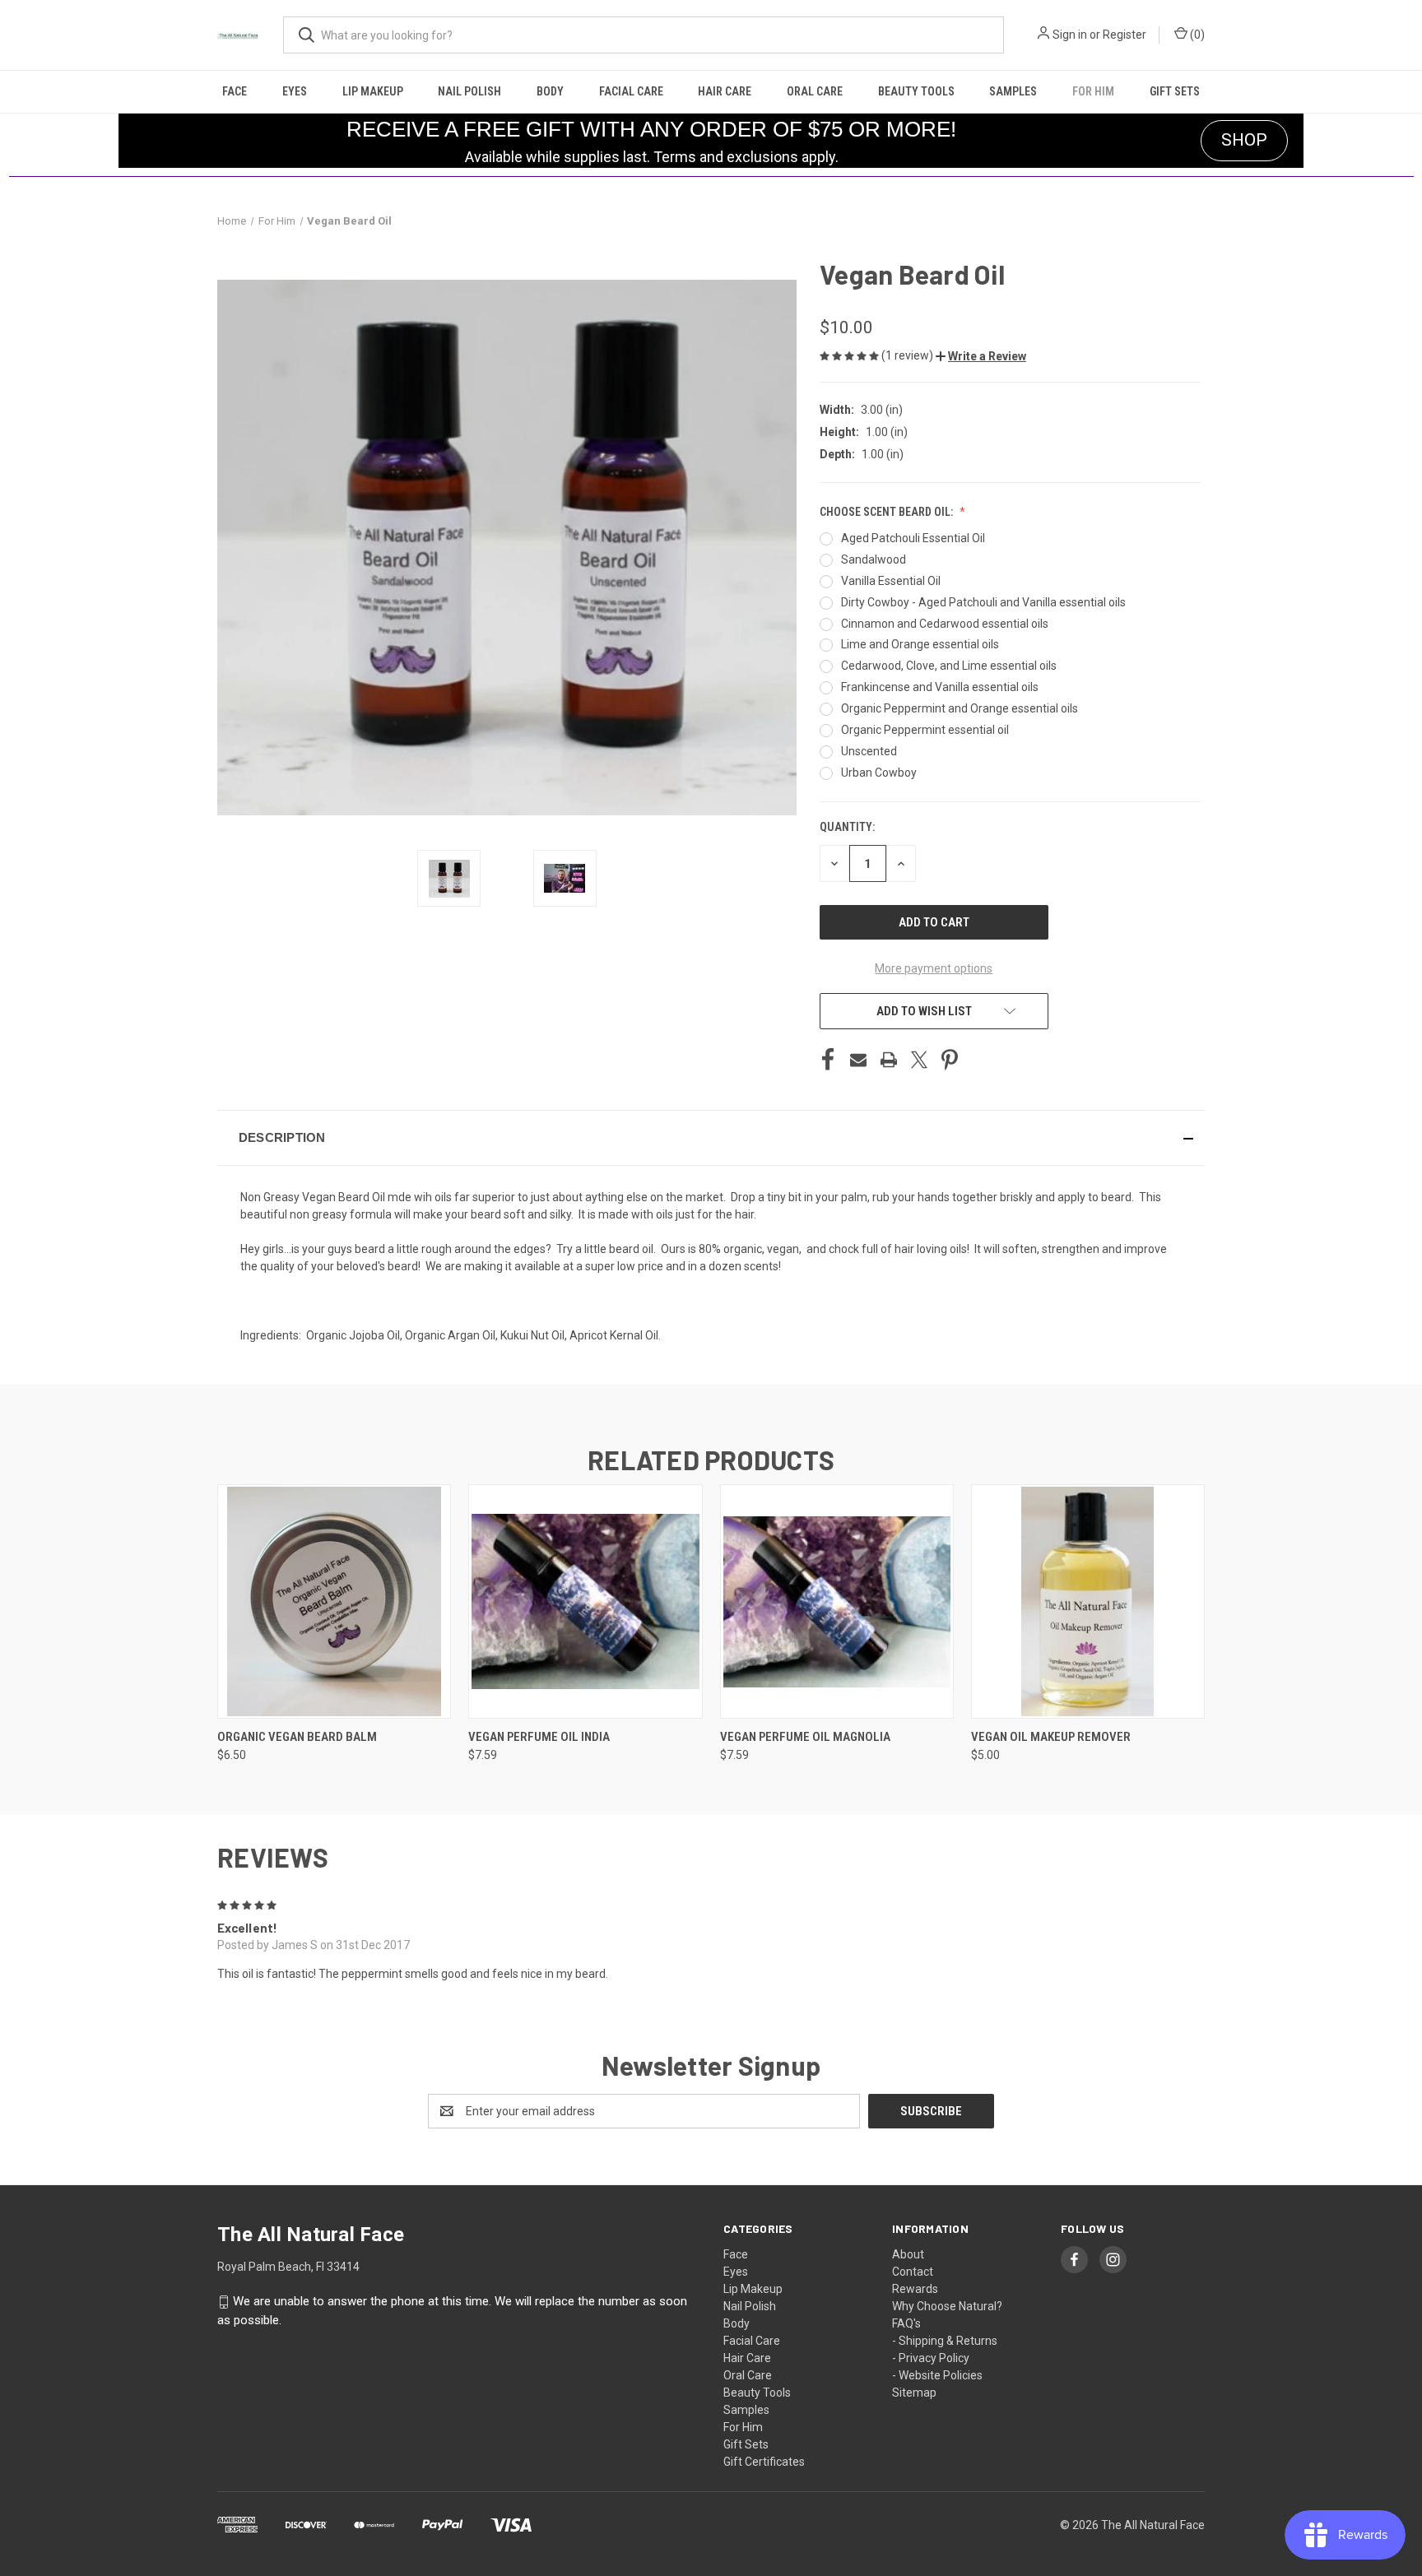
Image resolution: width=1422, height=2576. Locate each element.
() (1196, 35)
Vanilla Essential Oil (891, 581)
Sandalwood (874, 559)
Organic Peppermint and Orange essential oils (960, 708)
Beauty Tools (916, 91)
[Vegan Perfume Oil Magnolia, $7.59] (837, 1601)
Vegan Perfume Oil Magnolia (805, 1737)
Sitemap (914, 2393)
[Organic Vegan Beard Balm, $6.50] (334, 1601)
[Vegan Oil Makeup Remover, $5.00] (1088, 1601)
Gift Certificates (764, 2462)
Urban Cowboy (879, 773)
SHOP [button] (1244, 140)
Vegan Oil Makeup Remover (1051, 1737)
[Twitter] (919, 1060)
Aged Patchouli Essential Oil (913, 538)
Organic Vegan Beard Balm (297, 1737)
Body (550, 91)
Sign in (1070, 35)
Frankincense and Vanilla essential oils (940, 687)
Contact (913, 2272)
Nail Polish (469, 91)
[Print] (889, 1060)
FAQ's (906, 2323)
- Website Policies (937, 2375)
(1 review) (908, 355)
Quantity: (847, 827)
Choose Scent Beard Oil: (888, 512)
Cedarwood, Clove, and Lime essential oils (949, 666)
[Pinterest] (950, 1060)
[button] (981, 356)
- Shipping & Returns (945, 2341)
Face (235, 91)
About (908, 2254)
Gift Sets (1175, 91)
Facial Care (631, 91)
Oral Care (815, 91)
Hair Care (725, 91)
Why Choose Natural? (947, 2306)
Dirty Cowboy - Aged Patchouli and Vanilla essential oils (983, 602)
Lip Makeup (373, 91)
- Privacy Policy (931, 2358)
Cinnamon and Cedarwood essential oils (945, 624)
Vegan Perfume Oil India (539, 1737)
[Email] (858, 1060)
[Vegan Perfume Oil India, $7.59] (585, 1601)
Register (1125, 35)
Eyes (295, 91)
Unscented (869, 751)
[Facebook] (828, 1060)
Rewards (915, 2289)
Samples (1013, 91)
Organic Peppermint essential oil (925, 730)
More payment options (934, 968)
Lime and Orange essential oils (920, 644)
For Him (1093, 91)
